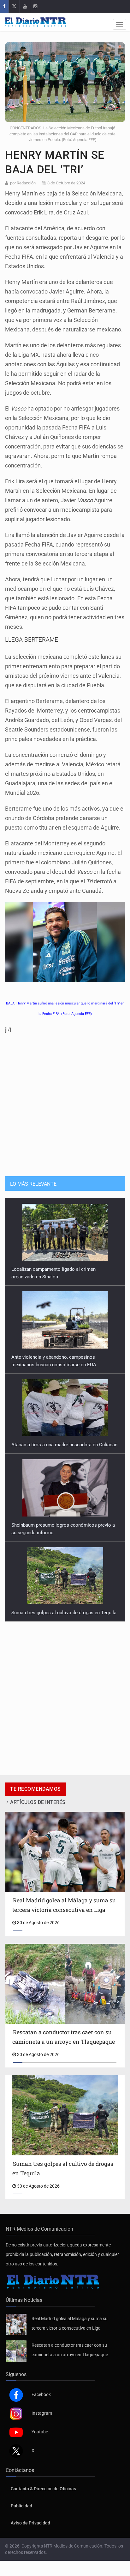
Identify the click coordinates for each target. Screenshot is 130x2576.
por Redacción (23, 183)
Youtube (40, 2432)
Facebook (41, 2394)
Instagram (42, 2413)
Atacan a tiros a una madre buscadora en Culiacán (64, 1357)
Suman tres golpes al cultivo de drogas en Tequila (64, 1525)
